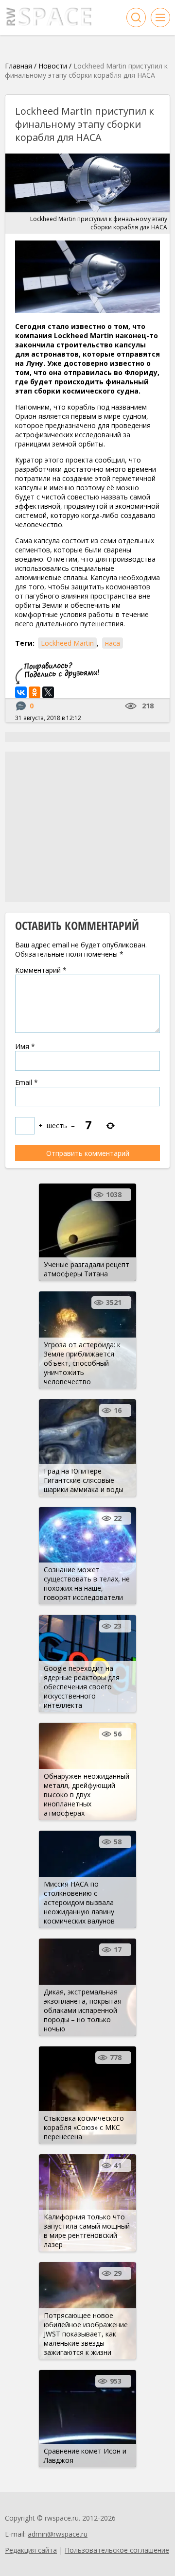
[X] (48, 692)
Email (26, 1082)
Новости (53, 66)
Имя (25, 1046)
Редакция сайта (31, 2550)
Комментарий (41, 970)
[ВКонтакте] (21, 692)
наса (113, 643)
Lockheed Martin (67, 643)
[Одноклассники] (35, 692)
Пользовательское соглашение (117, 2550)
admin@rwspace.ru (58, 2534)
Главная (18, 66)
